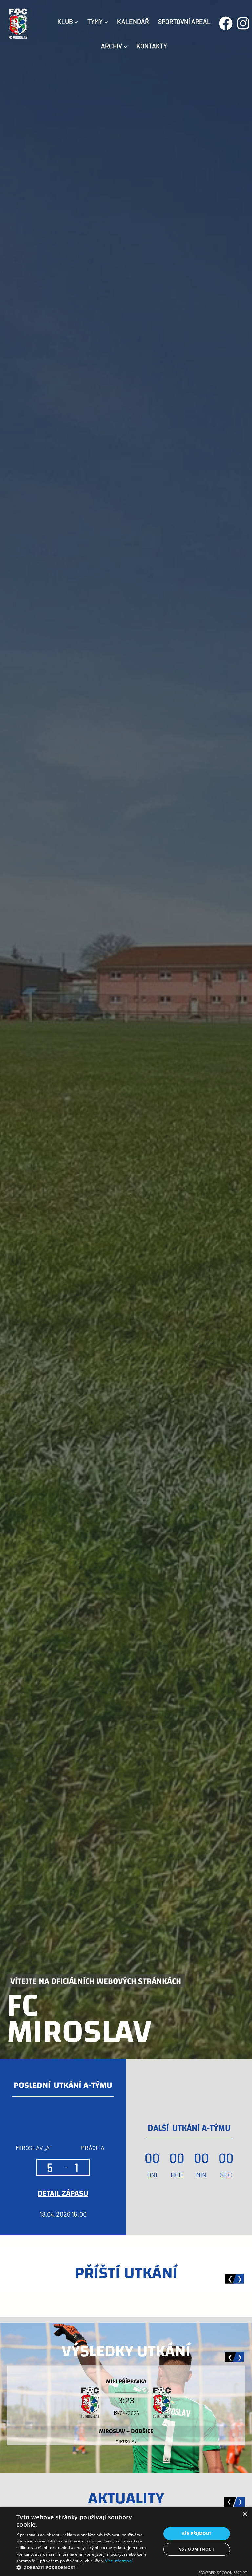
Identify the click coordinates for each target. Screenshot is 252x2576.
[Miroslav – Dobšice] (126, 2405)
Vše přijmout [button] (197, 2533)
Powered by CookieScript (223, 2573)
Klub (65, 22)
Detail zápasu (63, 2193)
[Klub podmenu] (76, 22)
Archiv (112, 46)
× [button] (245, 2514)
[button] (87, 2568)
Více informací (119, 2561)
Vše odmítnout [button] (197, 2549)
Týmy (95, 22)
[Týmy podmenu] (106, 22)
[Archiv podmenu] (126, 46)
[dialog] (126, 2542)
